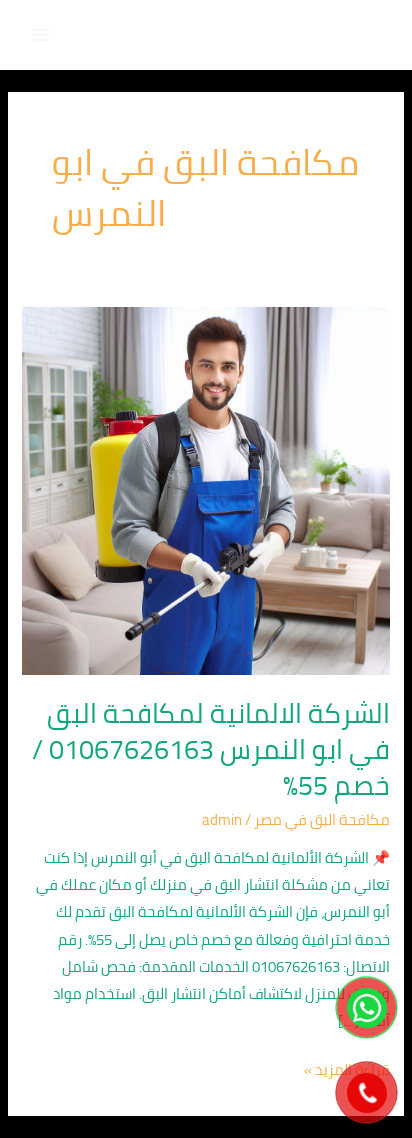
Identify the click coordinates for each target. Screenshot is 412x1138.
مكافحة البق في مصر (322, 819)
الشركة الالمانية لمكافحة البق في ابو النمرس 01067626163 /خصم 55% (211, 748)
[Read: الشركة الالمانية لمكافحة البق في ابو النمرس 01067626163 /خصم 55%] (205, 489)
